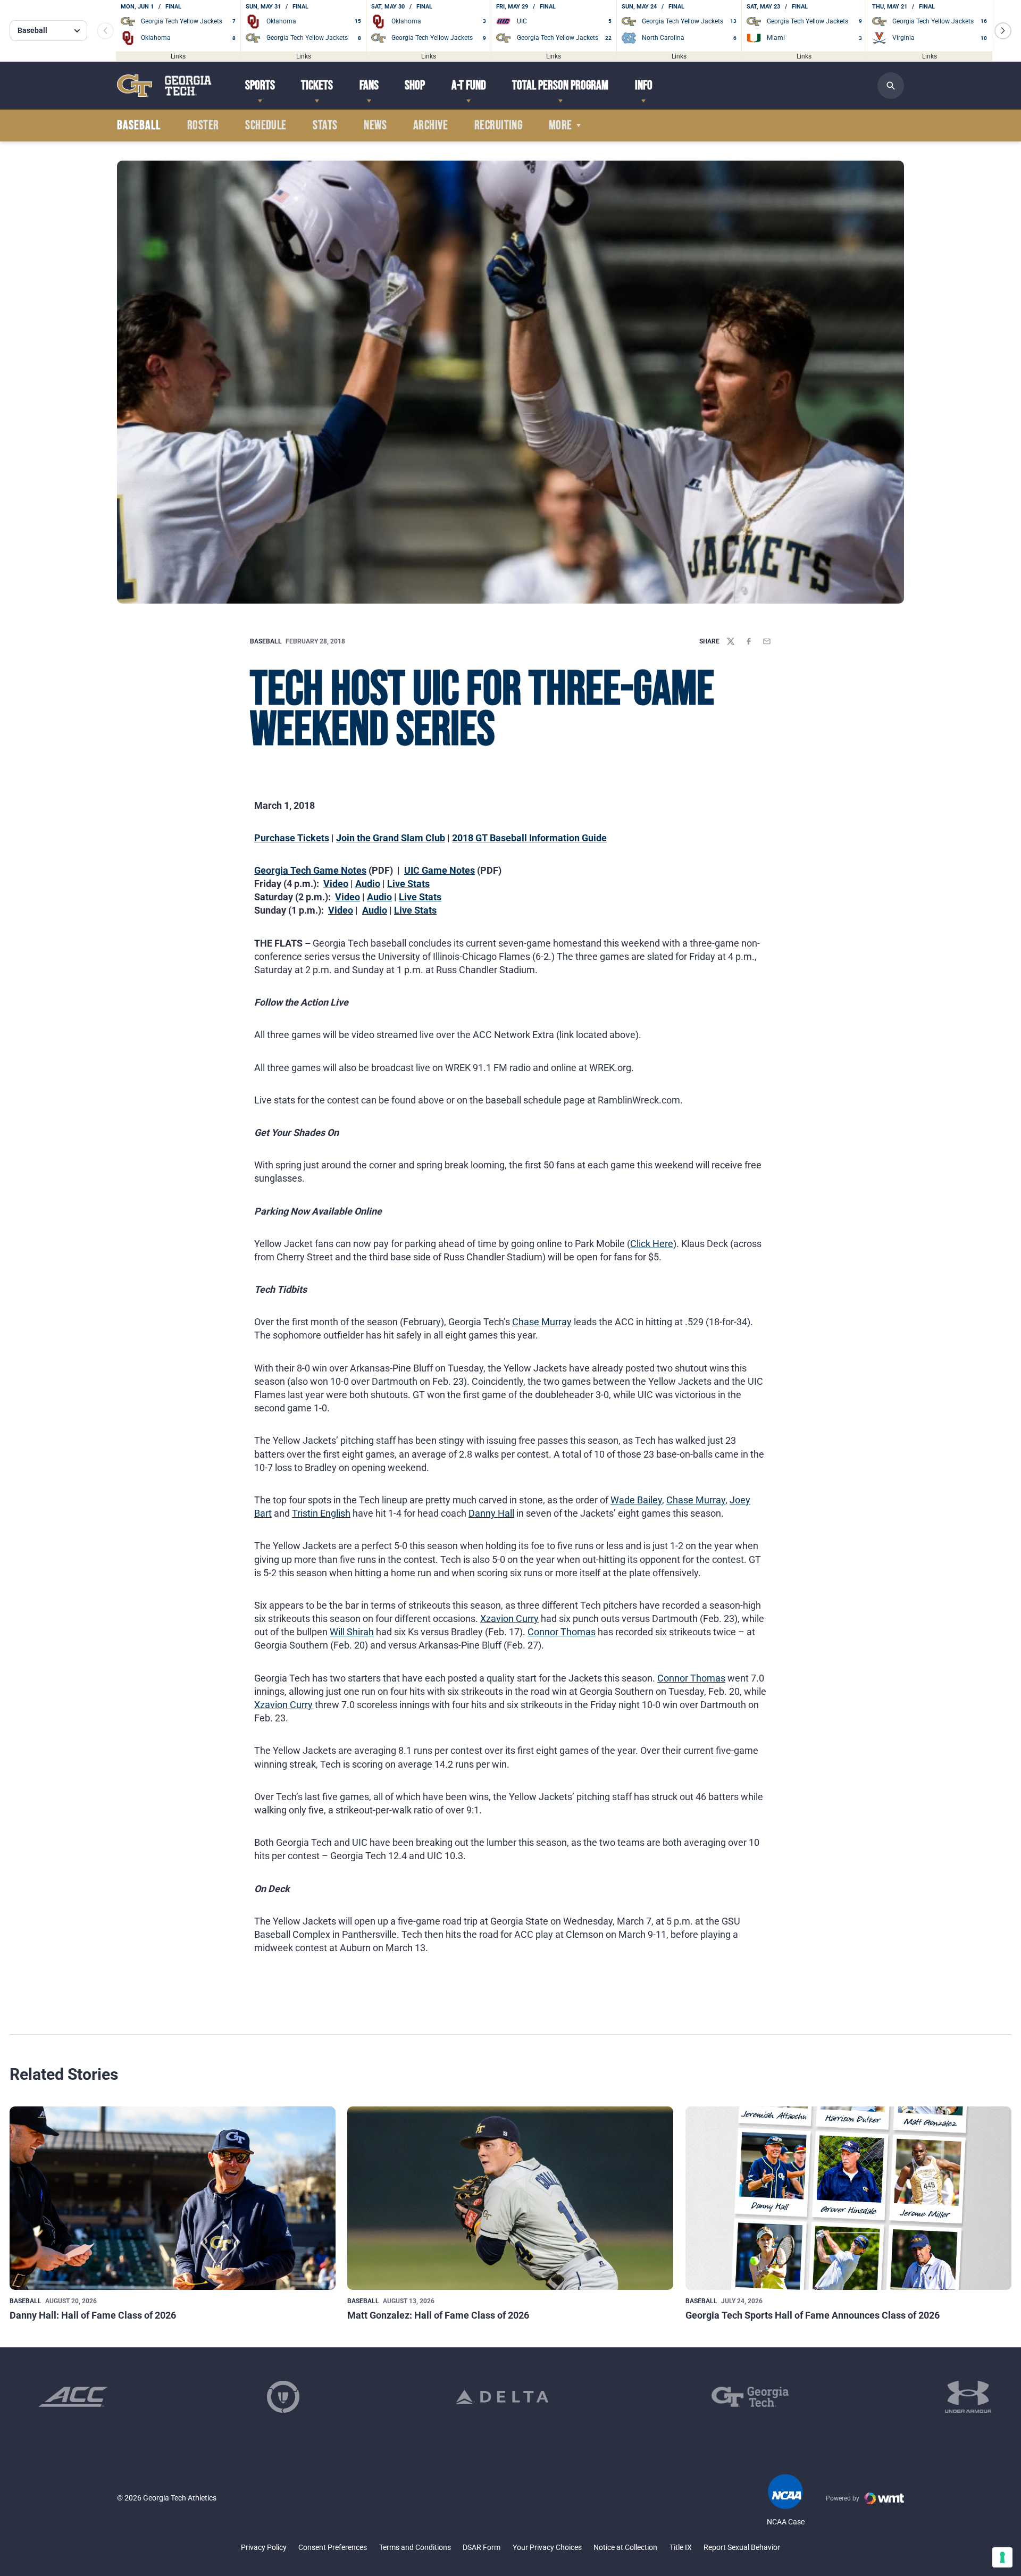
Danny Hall (491, 1513)
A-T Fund (469, 85)
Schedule (266, 126)
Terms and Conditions (415, 2547)
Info (644, 85)
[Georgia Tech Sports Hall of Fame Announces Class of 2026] (848, 2198)
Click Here (652, 1244)
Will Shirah (352, 1632)
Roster (203, 126)
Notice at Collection (625, 2547)
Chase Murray (542, 1322)
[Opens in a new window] (73, 2397)
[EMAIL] (767, 641)
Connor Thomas (562, 1632)
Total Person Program (560, 85)
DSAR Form (482, 2547)
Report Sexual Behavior (742, 2547)
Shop (415, 85)
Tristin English (321, 1513)
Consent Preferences (333, 2547)
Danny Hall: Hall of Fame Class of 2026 (93, 2315)
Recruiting (499, 126)
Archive (430, 126)
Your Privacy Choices (547, 2547)
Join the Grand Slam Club (391, 838)
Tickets (317, 85)
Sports (260, 85)
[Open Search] (891, 86)
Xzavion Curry (509, 1619)
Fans (369, 85)
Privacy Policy (264, 2547)
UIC (412, 870)
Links (178, 56)
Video (336, 884)
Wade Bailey (636, 1500)
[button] (1003, 31)
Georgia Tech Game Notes (310, 870)
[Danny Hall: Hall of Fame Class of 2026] (173, 2198)
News (375, 126)
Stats (325, 126)
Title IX (681, 2547)
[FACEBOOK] (749, 641)
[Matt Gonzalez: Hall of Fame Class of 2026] (510, 2198)
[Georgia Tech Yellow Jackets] (164, 85)
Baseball (266, 641)
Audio (368, 884)
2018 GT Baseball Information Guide (529, 838)
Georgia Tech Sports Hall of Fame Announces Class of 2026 (813, 2315)
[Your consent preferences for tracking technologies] (1002, 2557)
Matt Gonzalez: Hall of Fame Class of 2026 (438, 2315)
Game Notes (447, 870)
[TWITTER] (731, 641)
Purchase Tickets (292, 838)
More (560, 126)
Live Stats (408, 884)
